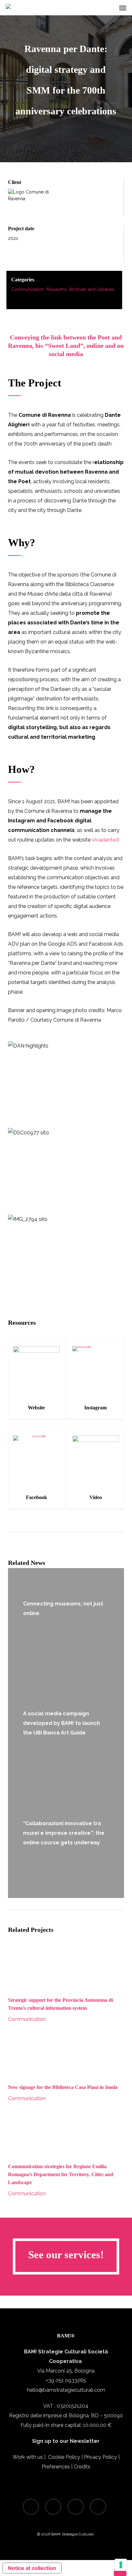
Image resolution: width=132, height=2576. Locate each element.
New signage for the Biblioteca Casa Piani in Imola (63, 2087)
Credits (82, 2467)
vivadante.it (106, 840)
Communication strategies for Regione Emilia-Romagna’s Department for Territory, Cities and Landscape (61, 2174)
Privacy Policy (100, 2457)
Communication (28, 289)
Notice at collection (32, 2568)
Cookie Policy (64, 2457)
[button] (123, 8)
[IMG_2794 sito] (66, 1253)
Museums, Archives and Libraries (80, 289)
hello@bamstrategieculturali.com (66, 2390)
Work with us (28, 2457)
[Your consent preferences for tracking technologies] (121, 2565)
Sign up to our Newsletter (66, 2441)
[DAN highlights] (66, 1080)
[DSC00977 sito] (66, 1167)
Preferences (56, 2467)
